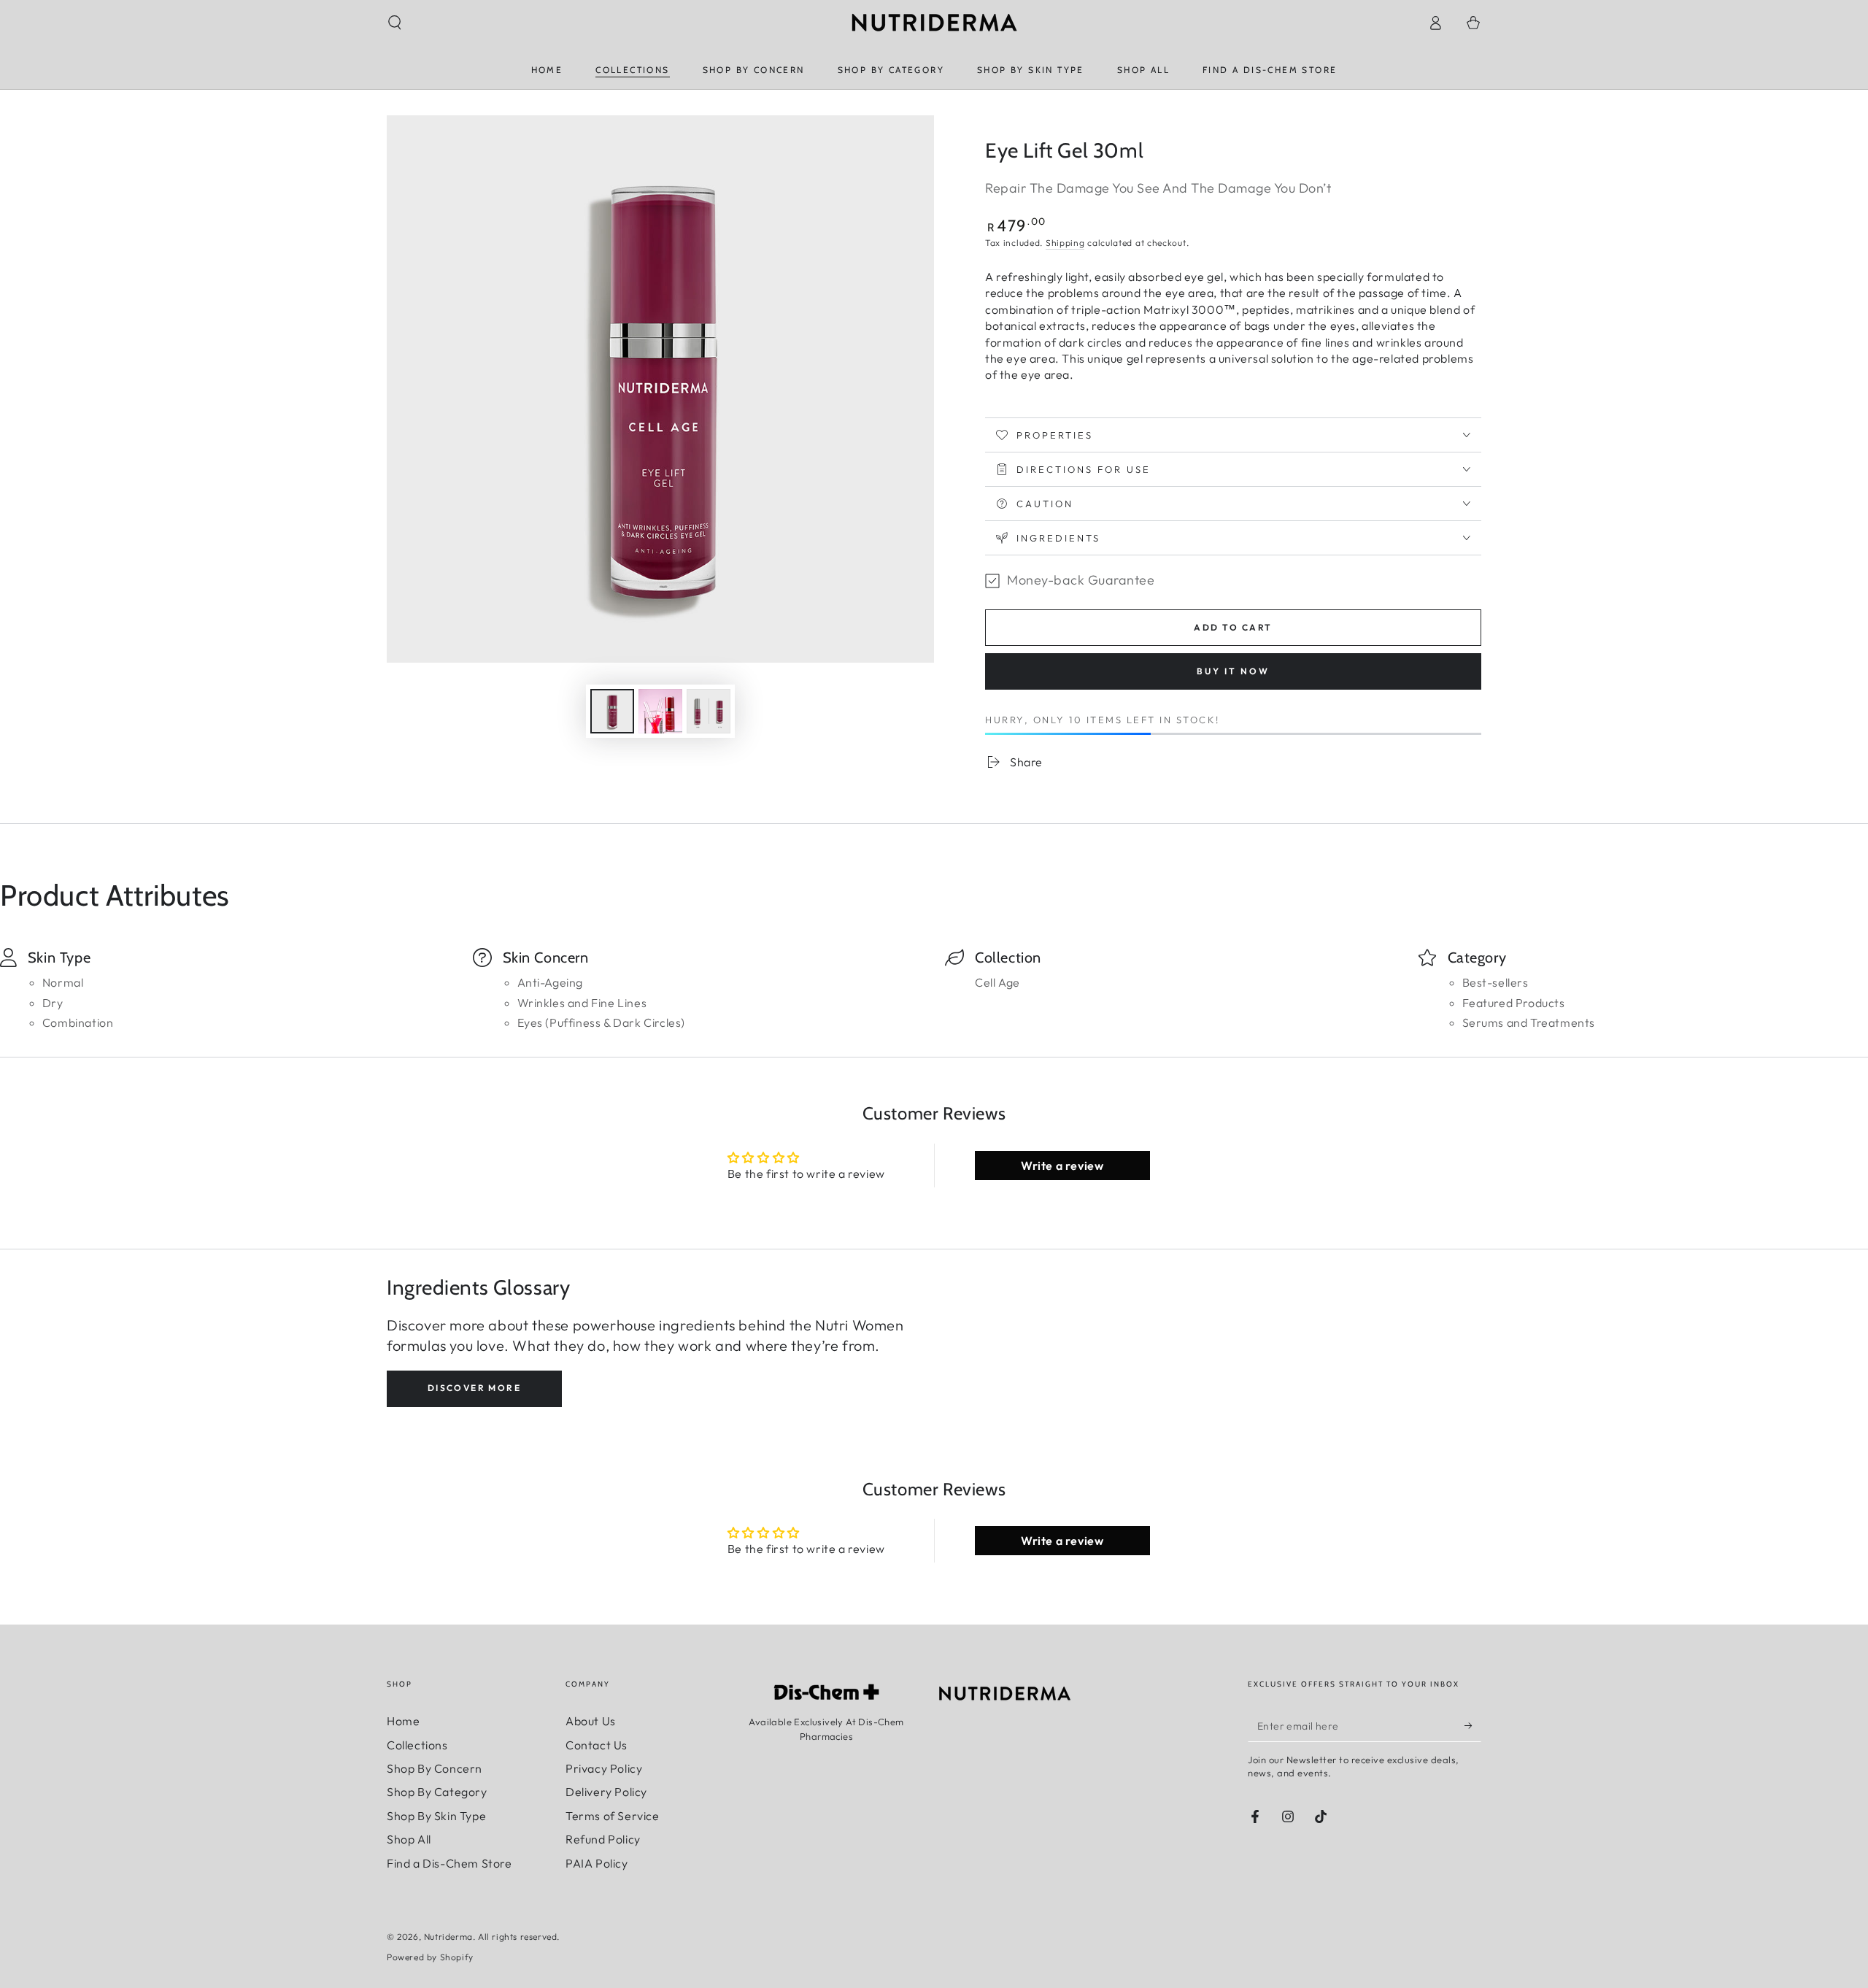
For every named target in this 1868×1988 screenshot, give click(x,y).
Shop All (409, 1839)
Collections (417, 1745)
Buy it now (1233, 671)
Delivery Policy (606, 1792)
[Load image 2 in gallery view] (660, 711)
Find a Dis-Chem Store (449, 1863)
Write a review (1062, 1166)
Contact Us (597, 1745)
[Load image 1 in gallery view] (612, 711)
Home (403, 1721)
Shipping (1065, 243)
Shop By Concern (435, 1768)
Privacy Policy (604, 1768)
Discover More (474, 1388)
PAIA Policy (597, 1863)
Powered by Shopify (430, 1957)
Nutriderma (448, 1937)
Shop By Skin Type (436, 1816)
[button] (395, 23)
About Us (591, 1721)
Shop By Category (437, 1792)
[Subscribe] (1473, 1725)
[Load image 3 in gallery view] (709, 711)
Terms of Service (613, 1816)
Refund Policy (603, 1839)
